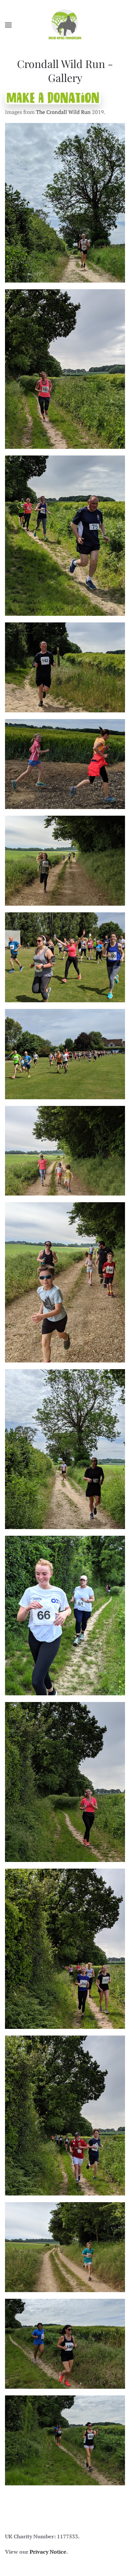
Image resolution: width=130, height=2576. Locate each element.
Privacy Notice (48, 2552)
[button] (8, 25)
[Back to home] (65, 25)
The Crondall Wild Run (63, 112)
